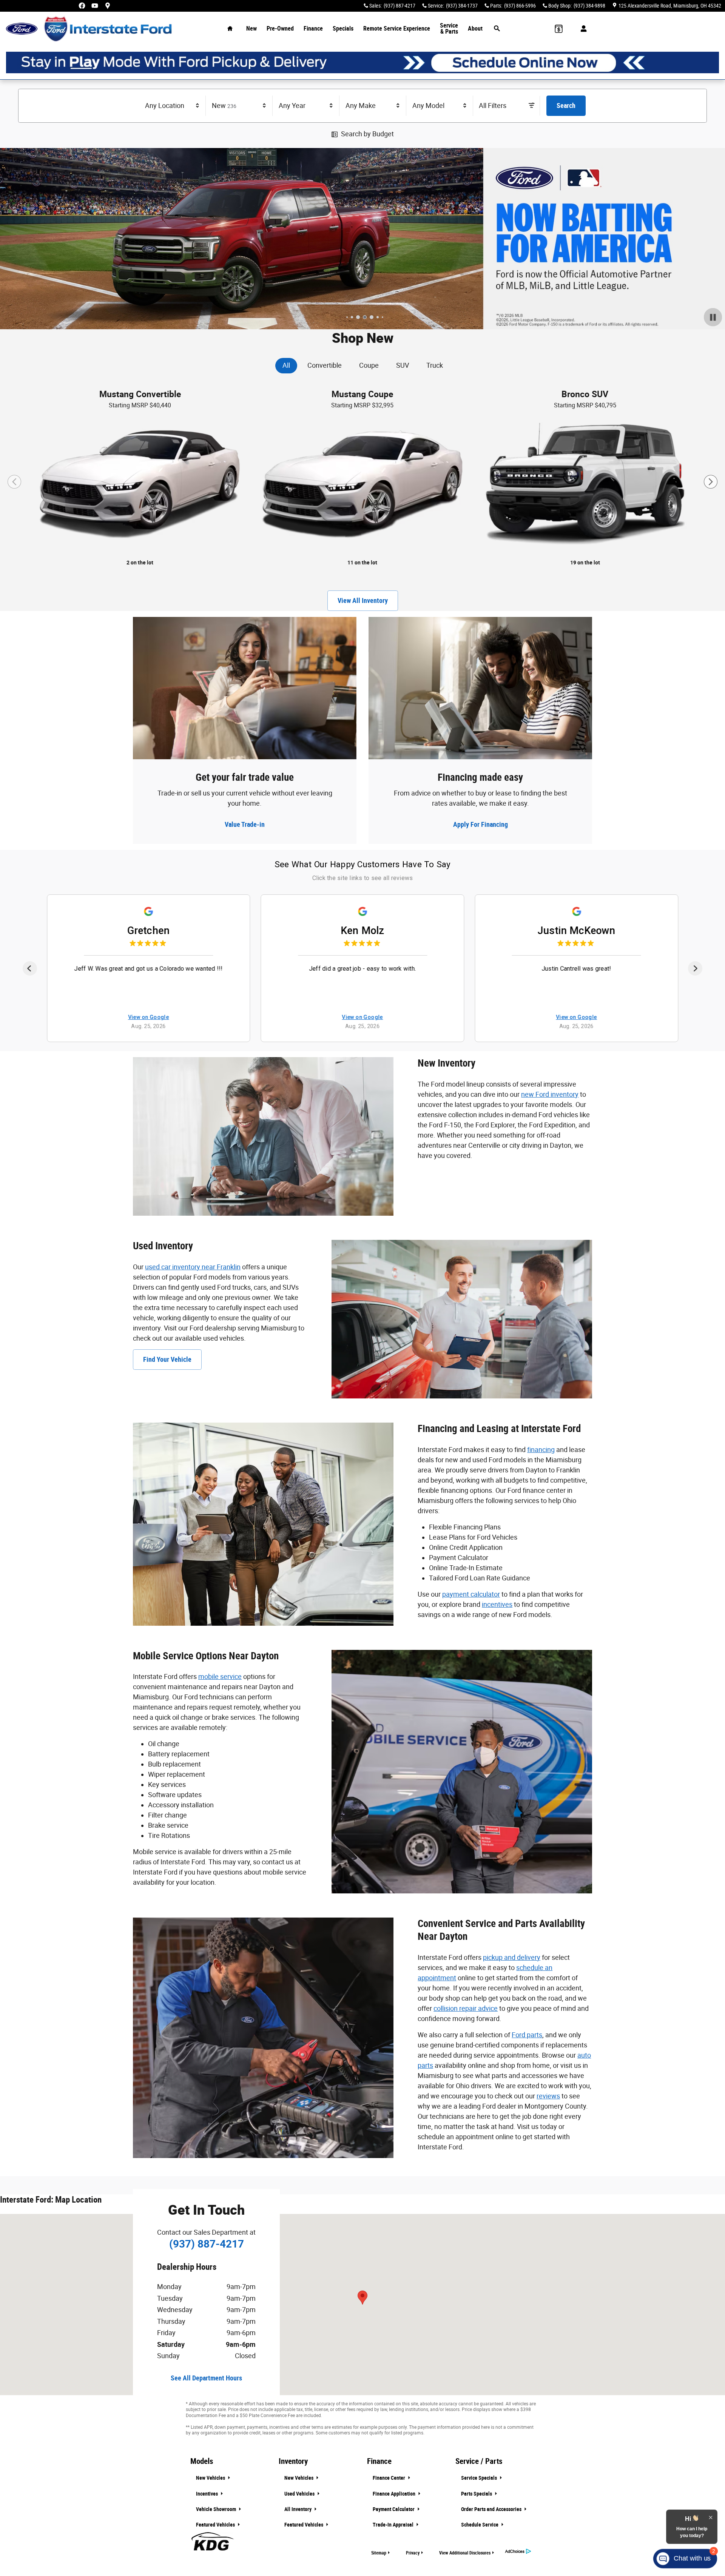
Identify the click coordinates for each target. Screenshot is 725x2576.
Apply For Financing (481, 824)
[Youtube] (95, 6)
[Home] (22, 29)
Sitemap (379, 2553)
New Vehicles (211, 2478)
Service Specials (480, 2478)
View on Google (149, 1017)
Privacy (413, 2553)
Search (566, 106)
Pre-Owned (280, 29)
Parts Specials (477, 2494)
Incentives (207, 2494)
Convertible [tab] (325, 365)
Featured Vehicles (216, 2525)
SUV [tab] (403, 365)
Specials (343, 29)
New (251, 29)
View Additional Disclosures (465, 2553)
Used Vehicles (300, 2494)
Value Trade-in (245, 824)
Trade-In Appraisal (394, 2525)
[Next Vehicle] (711, 482)
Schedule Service (480, 2525)
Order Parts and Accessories (492, 2509)
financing (541, 1450)
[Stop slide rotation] (713, 317)
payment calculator (471, 1594)
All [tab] (286, 365)
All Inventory (298, 2509)
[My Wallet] (559, 29)
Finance (313, 29)
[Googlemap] (108, 6)
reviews (548, 2096)
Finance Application (395, 2494)
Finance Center (389, 2478)
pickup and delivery (512, 1957)
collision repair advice (466, 2008)
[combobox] (173, 106)
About (475, 29)
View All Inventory (363, 600)
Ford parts (527, 2035)
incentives (497, 1604)
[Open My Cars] (582, 29)
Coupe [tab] (369, 365)
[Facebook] (82, 6)
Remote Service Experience (397, 29)
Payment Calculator (394, 2509)
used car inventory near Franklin (193, 1267)
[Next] (695, 968)
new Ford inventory (550, 1094)
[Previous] (30, 968)
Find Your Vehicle (167, 1359)
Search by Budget (367, 134)
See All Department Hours (206, 2378)
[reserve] (362, 62)
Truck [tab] (435, 365)
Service (449, 29)
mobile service (220, 1676)
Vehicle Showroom (217, 2509)
